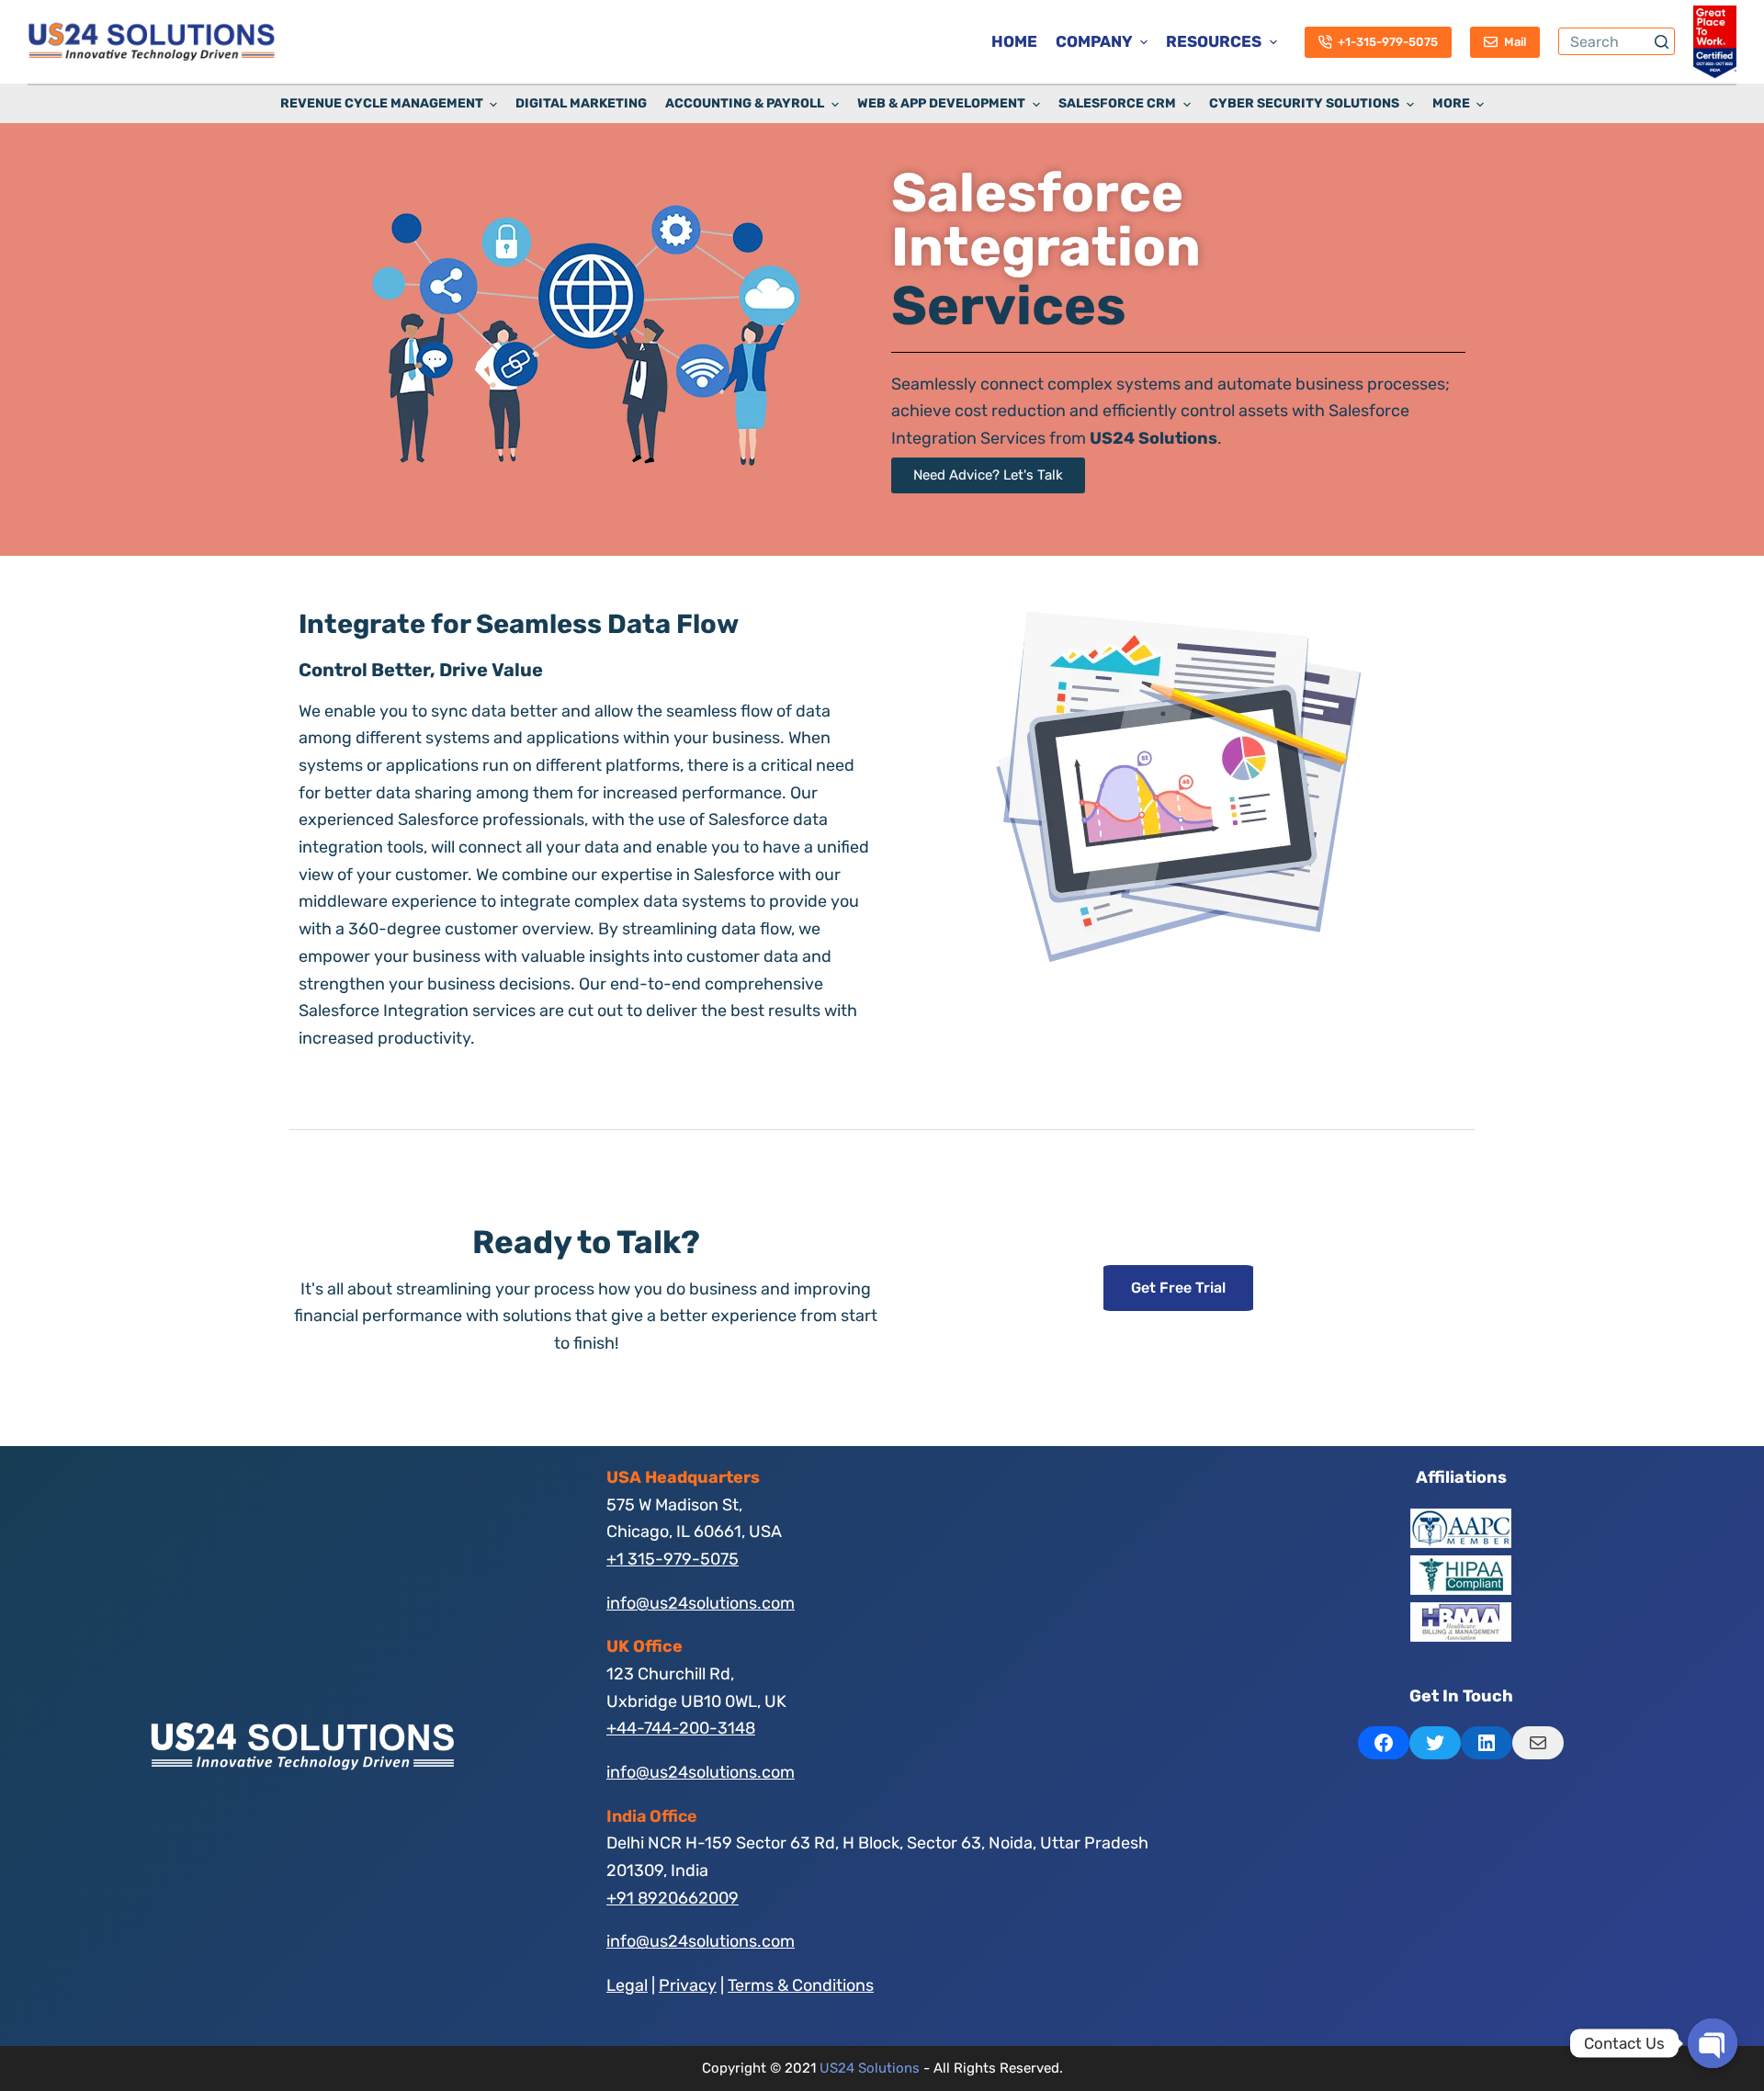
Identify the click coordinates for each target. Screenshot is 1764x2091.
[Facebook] (1384, 1743)
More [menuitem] (1451, 103)
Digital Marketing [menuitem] (581, 103)
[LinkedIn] (1487, 1743)
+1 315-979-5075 (673, 1559)
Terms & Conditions (801, 1985)
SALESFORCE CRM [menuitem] (1117, 103)
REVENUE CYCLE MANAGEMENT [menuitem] (382, 103)
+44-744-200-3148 (681, 1728)
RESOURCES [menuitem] (1214, 41)
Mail (1515, 42)
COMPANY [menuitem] (1094, 41)
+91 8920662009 (673, 1898)
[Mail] (1538, 1743)
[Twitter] (1435, 1743)
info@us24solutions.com (701, 1603)
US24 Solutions (870, 2068)
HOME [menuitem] (1014, 41)
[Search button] (1661, 41)
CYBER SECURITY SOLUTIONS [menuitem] (1304, 103)
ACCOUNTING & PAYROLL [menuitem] (745, 103)
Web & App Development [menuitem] (941, 103)
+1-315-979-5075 (1388, 42)
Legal (627, 1985)
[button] (988, 475)
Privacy (688, 1985)
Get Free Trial (1178, 1288)
